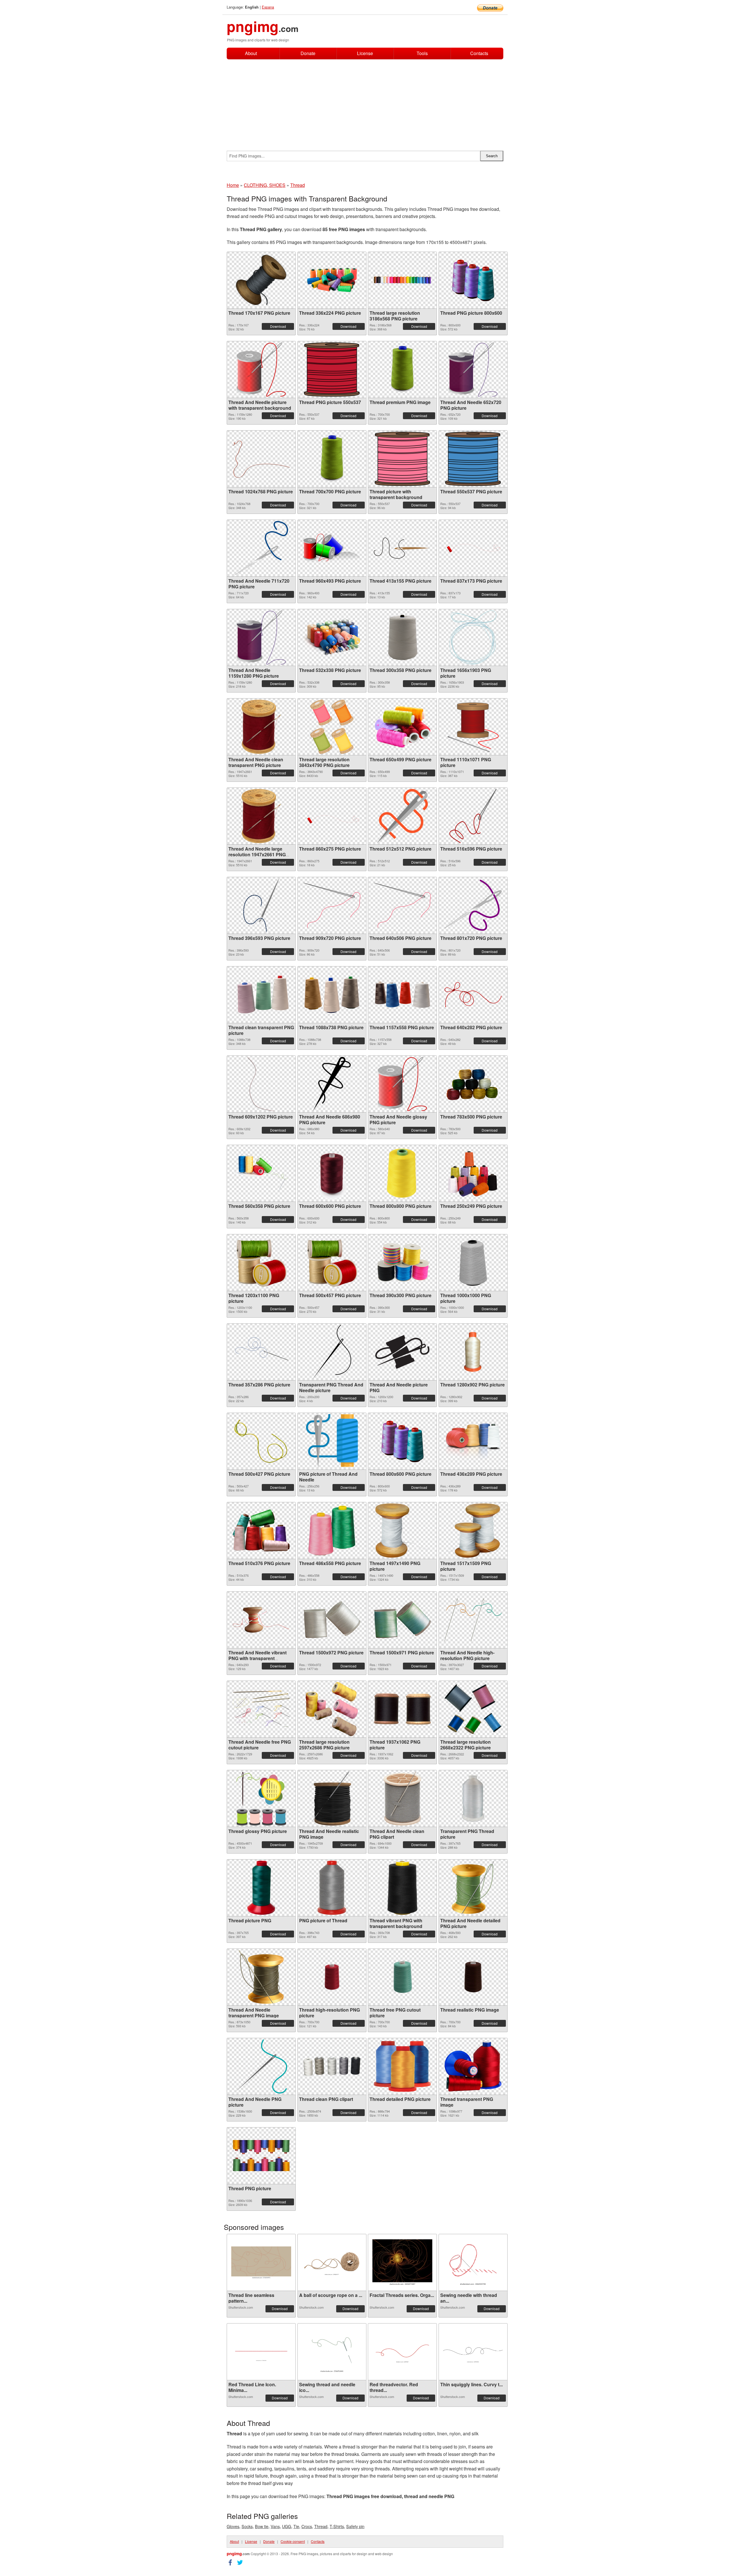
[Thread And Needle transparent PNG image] (261, 1977)
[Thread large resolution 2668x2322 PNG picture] (473, 1709)
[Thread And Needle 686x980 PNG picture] (332, 1084)
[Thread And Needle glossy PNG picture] (402, 1084)
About (251, 53)
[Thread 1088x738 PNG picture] (332, 995)
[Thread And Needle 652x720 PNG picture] (473, 370)
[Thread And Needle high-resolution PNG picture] (473, 1620)
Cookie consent (293, 2541)
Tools (422, 53)
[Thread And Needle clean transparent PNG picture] (261, 727)
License (365, 53)
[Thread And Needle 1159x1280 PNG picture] (261, 637)
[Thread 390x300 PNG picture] (402, 1262)
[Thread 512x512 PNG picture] (402, 816)
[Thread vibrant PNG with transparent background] (402, 1888)
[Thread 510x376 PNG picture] (261, 1530)
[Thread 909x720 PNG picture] (332, 905)
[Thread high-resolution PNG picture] (332, 1977)
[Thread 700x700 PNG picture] (332, 459)
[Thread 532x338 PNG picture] (332, 637)
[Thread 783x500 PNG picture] (473, 1084)
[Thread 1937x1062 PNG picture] (402, 1709)
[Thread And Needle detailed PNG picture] (473, 1888)
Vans (275, 2526)
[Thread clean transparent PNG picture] (261, 995)
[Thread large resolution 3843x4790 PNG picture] (332, 727)
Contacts (479, 54)
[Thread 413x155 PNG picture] (402, 548)
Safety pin (355, 2526)
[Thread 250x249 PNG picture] (473, 1173)
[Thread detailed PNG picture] (402, 2066)
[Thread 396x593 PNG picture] (261, 905)
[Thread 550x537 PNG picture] (473, 459)
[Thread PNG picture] (261, 2156)
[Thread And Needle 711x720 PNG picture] (261, 548)
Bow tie (262, 2526)
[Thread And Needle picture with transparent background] (261, 370)
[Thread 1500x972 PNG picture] (332, 1620)
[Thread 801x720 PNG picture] (473, 905)
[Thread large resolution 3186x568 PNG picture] (402, 280)
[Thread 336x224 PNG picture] (332, 280)
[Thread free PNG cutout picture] (402, 1977)
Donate (308, 53)
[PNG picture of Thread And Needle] (332, 1441)
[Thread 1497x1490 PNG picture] (402, 1531)
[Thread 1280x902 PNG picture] (473, 1352)
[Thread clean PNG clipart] (332, 2066)
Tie (296, 2526)
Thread (321, 2526)
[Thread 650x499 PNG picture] (402, 727)
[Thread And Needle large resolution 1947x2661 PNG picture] (261, 816)
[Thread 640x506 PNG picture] (402, 905)
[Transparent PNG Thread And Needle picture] (332, 1352)
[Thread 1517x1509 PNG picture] (473, 1531)
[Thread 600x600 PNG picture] (332, 1173)
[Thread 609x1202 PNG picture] (261, 1084)
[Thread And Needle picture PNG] (402, 1352)
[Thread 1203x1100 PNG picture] (261, 1263)
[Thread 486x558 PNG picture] (332, 1531)
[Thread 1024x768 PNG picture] (261, 459)
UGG (287, 2526)
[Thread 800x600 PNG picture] (402, 1441)
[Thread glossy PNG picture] (261, 1798)
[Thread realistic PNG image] (473, 1977)
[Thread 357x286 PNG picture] (261, 1352)
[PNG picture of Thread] (332, 1888)
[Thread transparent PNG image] (473, 2066)
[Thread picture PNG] (261, 1888)
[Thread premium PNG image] (402, 370)
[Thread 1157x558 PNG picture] (402, 995)
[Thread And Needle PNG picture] (261, 2066)
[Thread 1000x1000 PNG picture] (473, 1263)
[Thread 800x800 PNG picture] (402, 1173)
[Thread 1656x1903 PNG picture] (473, 637)
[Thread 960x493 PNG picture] (332, 548)
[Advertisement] (365, 102)
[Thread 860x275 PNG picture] (332, 816)
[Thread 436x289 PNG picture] (473, 1441)
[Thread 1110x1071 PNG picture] (473, 727)
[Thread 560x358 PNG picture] (261, 1173)
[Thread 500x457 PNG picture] (332, 1263)
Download (278, 326)
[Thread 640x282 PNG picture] (473, 995)
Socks (247, 2526)
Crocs (307, 2526)
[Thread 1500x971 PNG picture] (402, 1620)
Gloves (233, 2526)
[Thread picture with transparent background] (402, 459)
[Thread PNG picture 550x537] (332, 370)
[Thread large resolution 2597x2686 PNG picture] (332, 1709)
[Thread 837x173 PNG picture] (473, 548)
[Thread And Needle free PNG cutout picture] (261, 1709)
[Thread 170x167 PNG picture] (261, 280)
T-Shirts (337, 2526)
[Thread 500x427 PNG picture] (261, 1441)
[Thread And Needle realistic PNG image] (332, 1798)
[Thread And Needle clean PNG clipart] (402, 1798)
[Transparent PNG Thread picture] (473, 1798)
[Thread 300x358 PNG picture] (402, 637)
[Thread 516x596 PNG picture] (473, 816)
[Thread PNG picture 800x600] (473, 280)
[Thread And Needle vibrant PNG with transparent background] (261, 1620)
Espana (268, 7)
